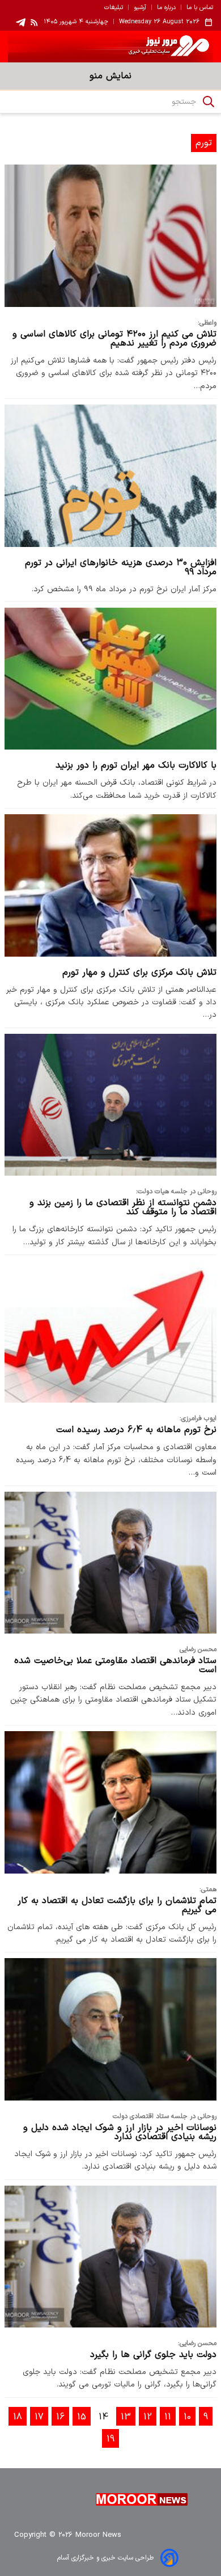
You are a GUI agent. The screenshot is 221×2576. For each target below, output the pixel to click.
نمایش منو (110, 76)
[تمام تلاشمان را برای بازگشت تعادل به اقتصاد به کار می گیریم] (110, 1802)
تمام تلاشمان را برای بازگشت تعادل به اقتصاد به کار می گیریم (117, 1905)
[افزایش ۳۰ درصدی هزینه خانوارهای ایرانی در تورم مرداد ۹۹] (110, 475)
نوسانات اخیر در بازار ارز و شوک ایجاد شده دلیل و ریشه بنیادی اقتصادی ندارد (120, 2132)
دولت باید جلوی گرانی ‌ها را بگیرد (153, 2355)
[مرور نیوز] (110, 47)
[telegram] (21, 22)
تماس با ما (200, 8)
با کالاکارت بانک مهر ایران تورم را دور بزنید (136, 765)
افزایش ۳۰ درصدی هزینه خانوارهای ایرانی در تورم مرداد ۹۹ (121, 567)
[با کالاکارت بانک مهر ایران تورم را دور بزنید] (110, 679)
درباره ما (166, 8)
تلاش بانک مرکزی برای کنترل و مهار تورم (139, 973)
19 (110, 2439)
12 (148, 2417)
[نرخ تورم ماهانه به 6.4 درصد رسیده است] (110, 1332)
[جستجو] (209, 102)
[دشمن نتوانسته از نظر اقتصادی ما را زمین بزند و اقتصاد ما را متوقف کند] (110, 1105)
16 (60, 2417)
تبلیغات (114, 8)
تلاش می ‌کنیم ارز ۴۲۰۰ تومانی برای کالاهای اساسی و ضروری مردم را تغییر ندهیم (114, 339)
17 (39, 2417)
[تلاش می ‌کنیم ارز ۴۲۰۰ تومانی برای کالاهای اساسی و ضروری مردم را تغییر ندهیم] (110, 235)
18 (18, 2417)
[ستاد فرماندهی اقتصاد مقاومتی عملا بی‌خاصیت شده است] (110, 1563)
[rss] (35, 22)
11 (168, 2417)
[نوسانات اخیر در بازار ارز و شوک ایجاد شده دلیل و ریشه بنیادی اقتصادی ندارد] (110, 2029)
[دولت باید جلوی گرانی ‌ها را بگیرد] (110, 2257)
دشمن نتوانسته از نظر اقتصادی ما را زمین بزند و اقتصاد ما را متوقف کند (123, 1207)
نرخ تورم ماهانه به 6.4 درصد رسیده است (136, 1430)
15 (82, 2417)
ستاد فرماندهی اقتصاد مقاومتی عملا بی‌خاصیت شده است (115, 1665)
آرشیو (140, 8)
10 (187, 2417)
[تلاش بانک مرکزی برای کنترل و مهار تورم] (110, 885)
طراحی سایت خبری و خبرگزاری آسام (105, 2558)
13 (126, 2417)
